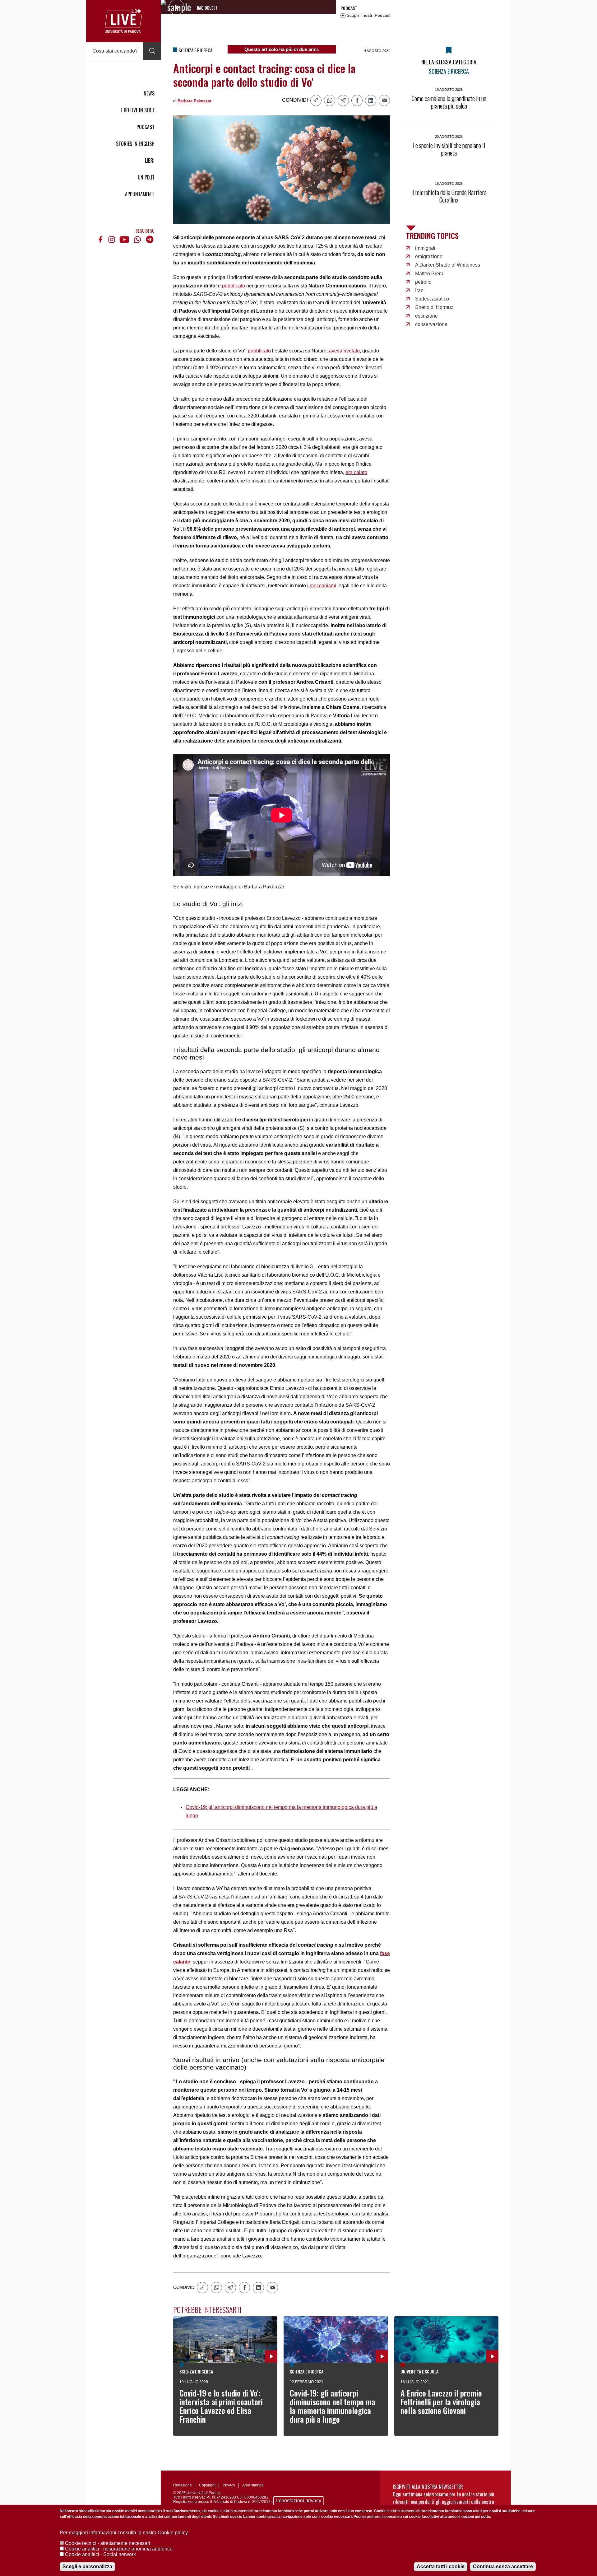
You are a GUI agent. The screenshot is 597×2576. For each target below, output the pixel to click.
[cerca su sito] (152, 51)
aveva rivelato (344, 351)
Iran (419, 290)
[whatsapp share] (330, 100)
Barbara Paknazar (194, 101)
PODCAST (146, 127)
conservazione (431, 324)
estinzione (426, 316)
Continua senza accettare (503, 2567)
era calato (356, 472)
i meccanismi (322, 586)
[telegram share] (343, 100)
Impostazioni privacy (299, 2501)
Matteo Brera (429, 274)
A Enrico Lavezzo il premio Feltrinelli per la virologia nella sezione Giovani (441, 2402)
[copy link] (316, 100)
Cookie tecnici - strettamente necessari (108, 2543)
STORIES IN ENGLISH (135, 144)
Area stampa (253, 2485)
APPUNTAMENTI (140, 194)
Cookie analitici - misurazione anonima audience (119, 2549)
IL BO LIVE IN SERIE (137, 110)
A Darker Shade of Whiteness (448, 265)
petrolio (423, 282)
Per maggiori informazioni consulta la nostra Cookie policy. (124, 2533)
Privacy (229, 2485)
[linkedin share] (371, 100)
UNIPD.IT (146, 177)
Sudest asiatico (432, 299)
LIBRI (150, 161)
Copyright (207, 2485)
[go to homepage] (123, 21)
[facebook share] (357, 100)
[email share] (384, 100)
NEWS (149, 93)
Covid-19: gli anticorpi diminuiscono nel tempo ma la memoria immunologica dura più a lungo (333, 2406)
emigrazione (429, 256)
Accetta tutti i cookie (441, 2567)
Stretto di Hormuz (434, 307)
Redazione (183, 2485)
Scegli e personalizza (87, 2567)
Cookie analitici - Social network (100, 2554)
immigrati (425, 248)
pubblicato (233, 286)
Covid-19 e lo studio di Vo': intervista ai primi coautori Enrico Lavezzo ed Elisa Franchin (221, 2406)
